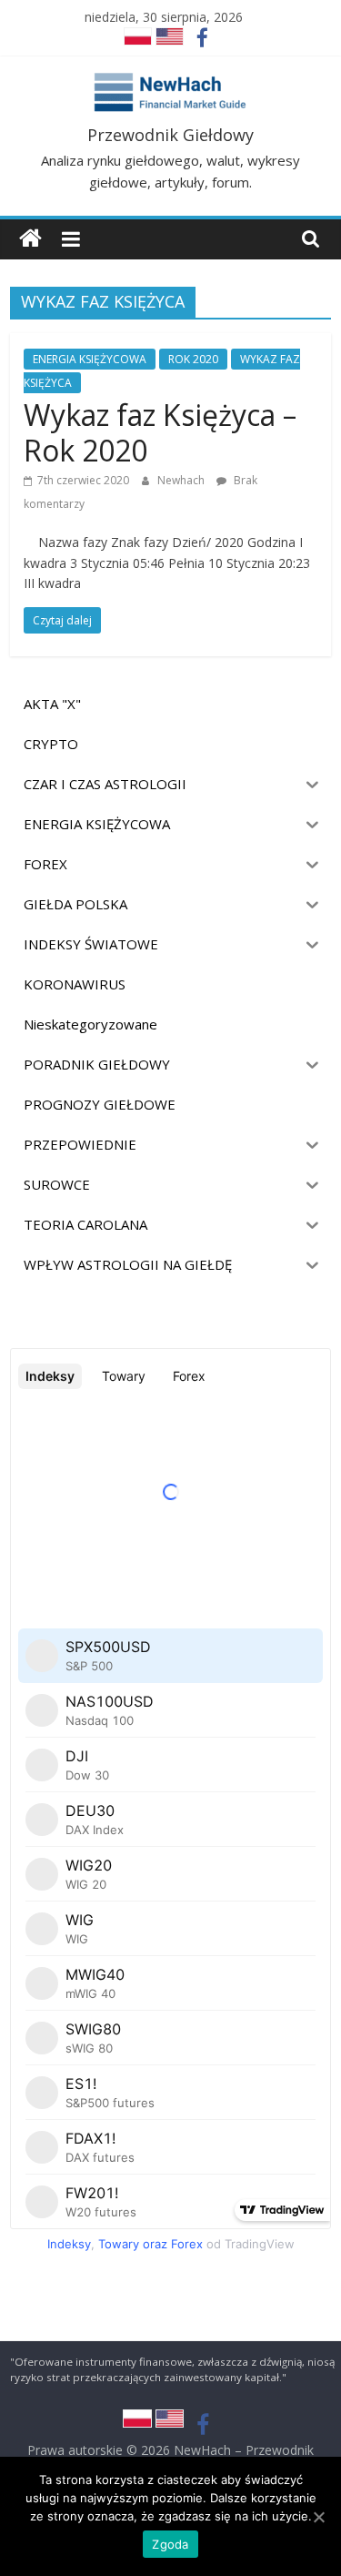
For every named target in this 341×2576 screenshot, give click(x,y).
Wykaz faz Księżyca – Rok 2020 (160, 432)
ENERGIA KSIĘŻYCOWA (90, 359)
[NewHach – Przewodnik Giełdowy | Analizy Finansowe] (30, 239)
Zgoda (170, 2544)
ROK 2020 (193, 359)
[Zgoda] (318, 2517)
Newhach (182, 480)
